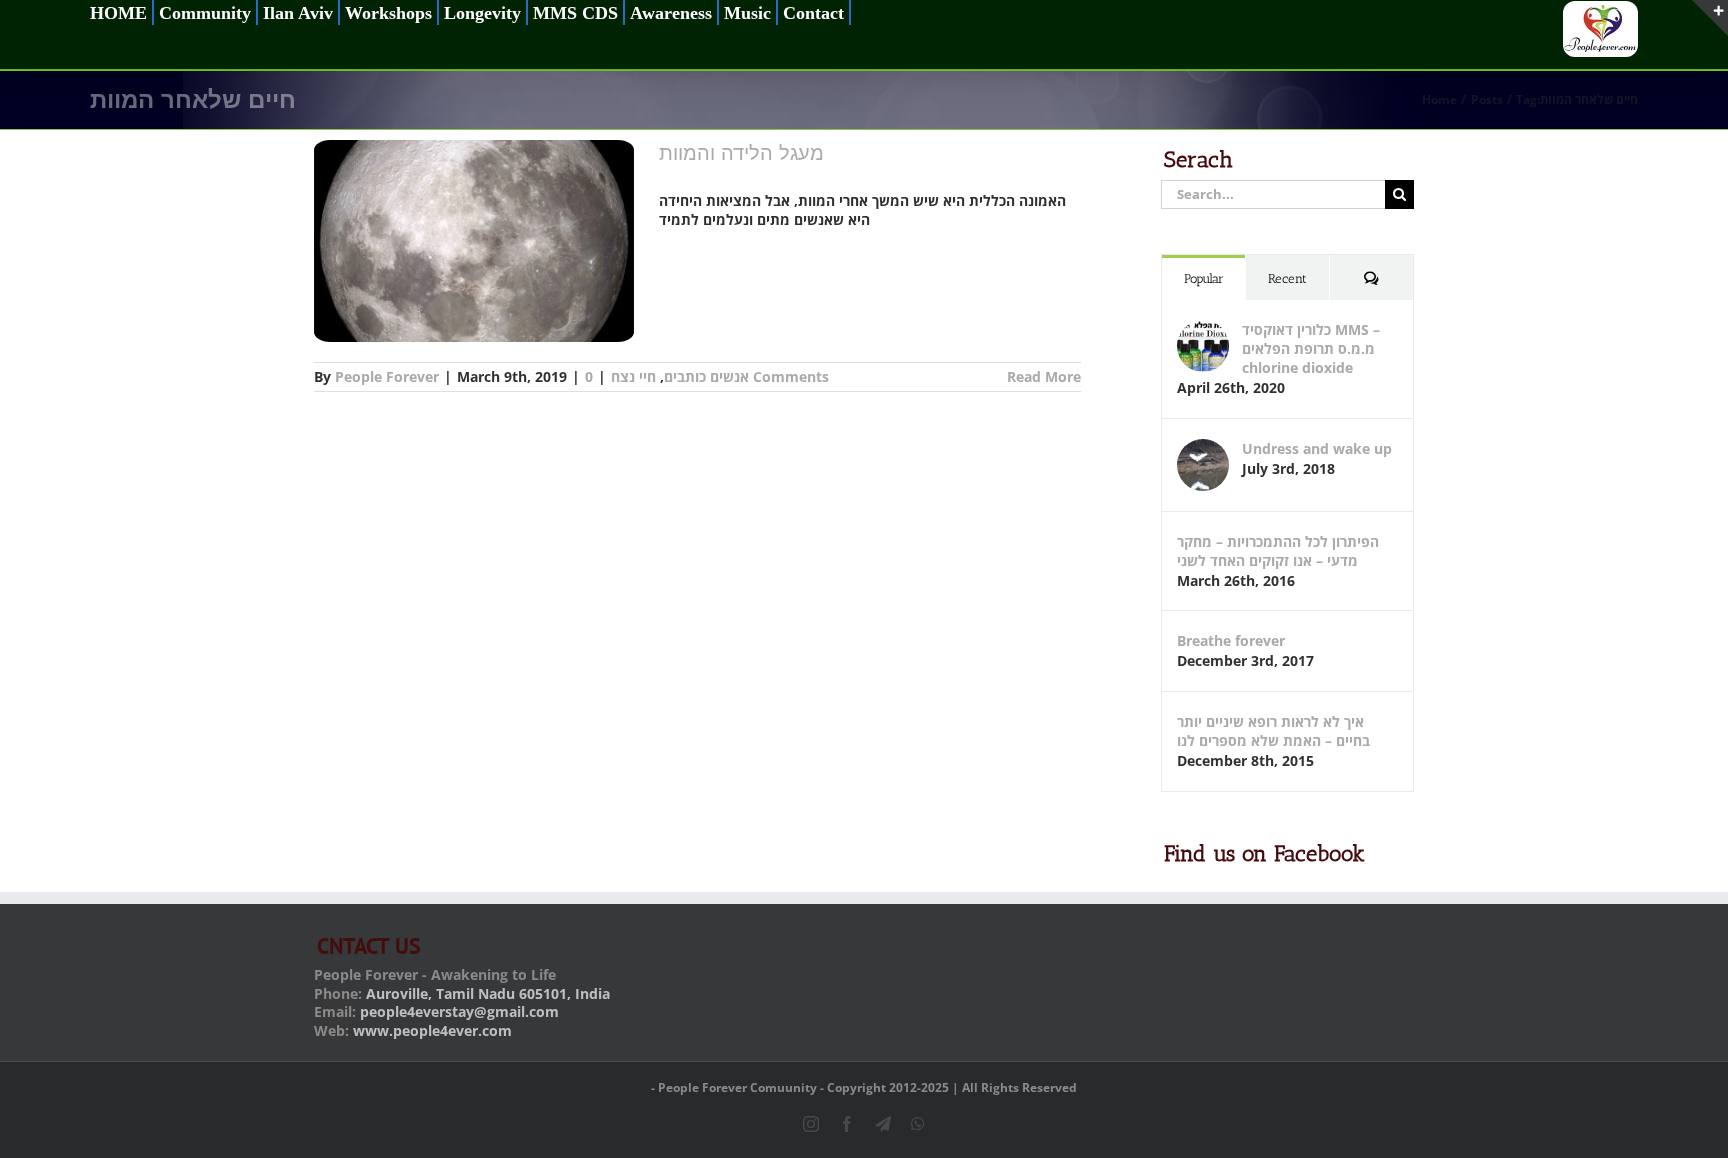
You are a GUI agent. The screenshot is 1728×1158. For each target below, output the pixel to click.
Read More (1044, 376)
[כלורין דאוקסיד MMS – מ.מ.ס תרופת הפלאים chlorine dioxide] (1203, 329)
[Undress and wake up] (1203, 448)
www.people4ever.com (432, 1030)
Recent (1287, 278)
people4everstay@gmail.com (459, 1011)
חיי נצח (633, 376)
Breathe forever (1231, 640)
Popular (1204, 278)
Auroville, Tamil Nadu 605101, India (488, 993)
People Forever (387, 376)
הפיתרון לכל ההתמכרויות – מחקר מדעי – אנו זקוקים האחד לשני (1278, 551)
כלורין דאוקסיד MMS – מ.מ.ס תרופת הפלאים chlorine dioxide (1311, 348)
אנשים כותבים (706, 376)
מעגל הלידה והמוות (741, 153)
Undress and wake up (1317, 448)
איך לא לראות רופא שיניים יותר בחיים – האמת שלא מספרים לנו (1273, 731)
